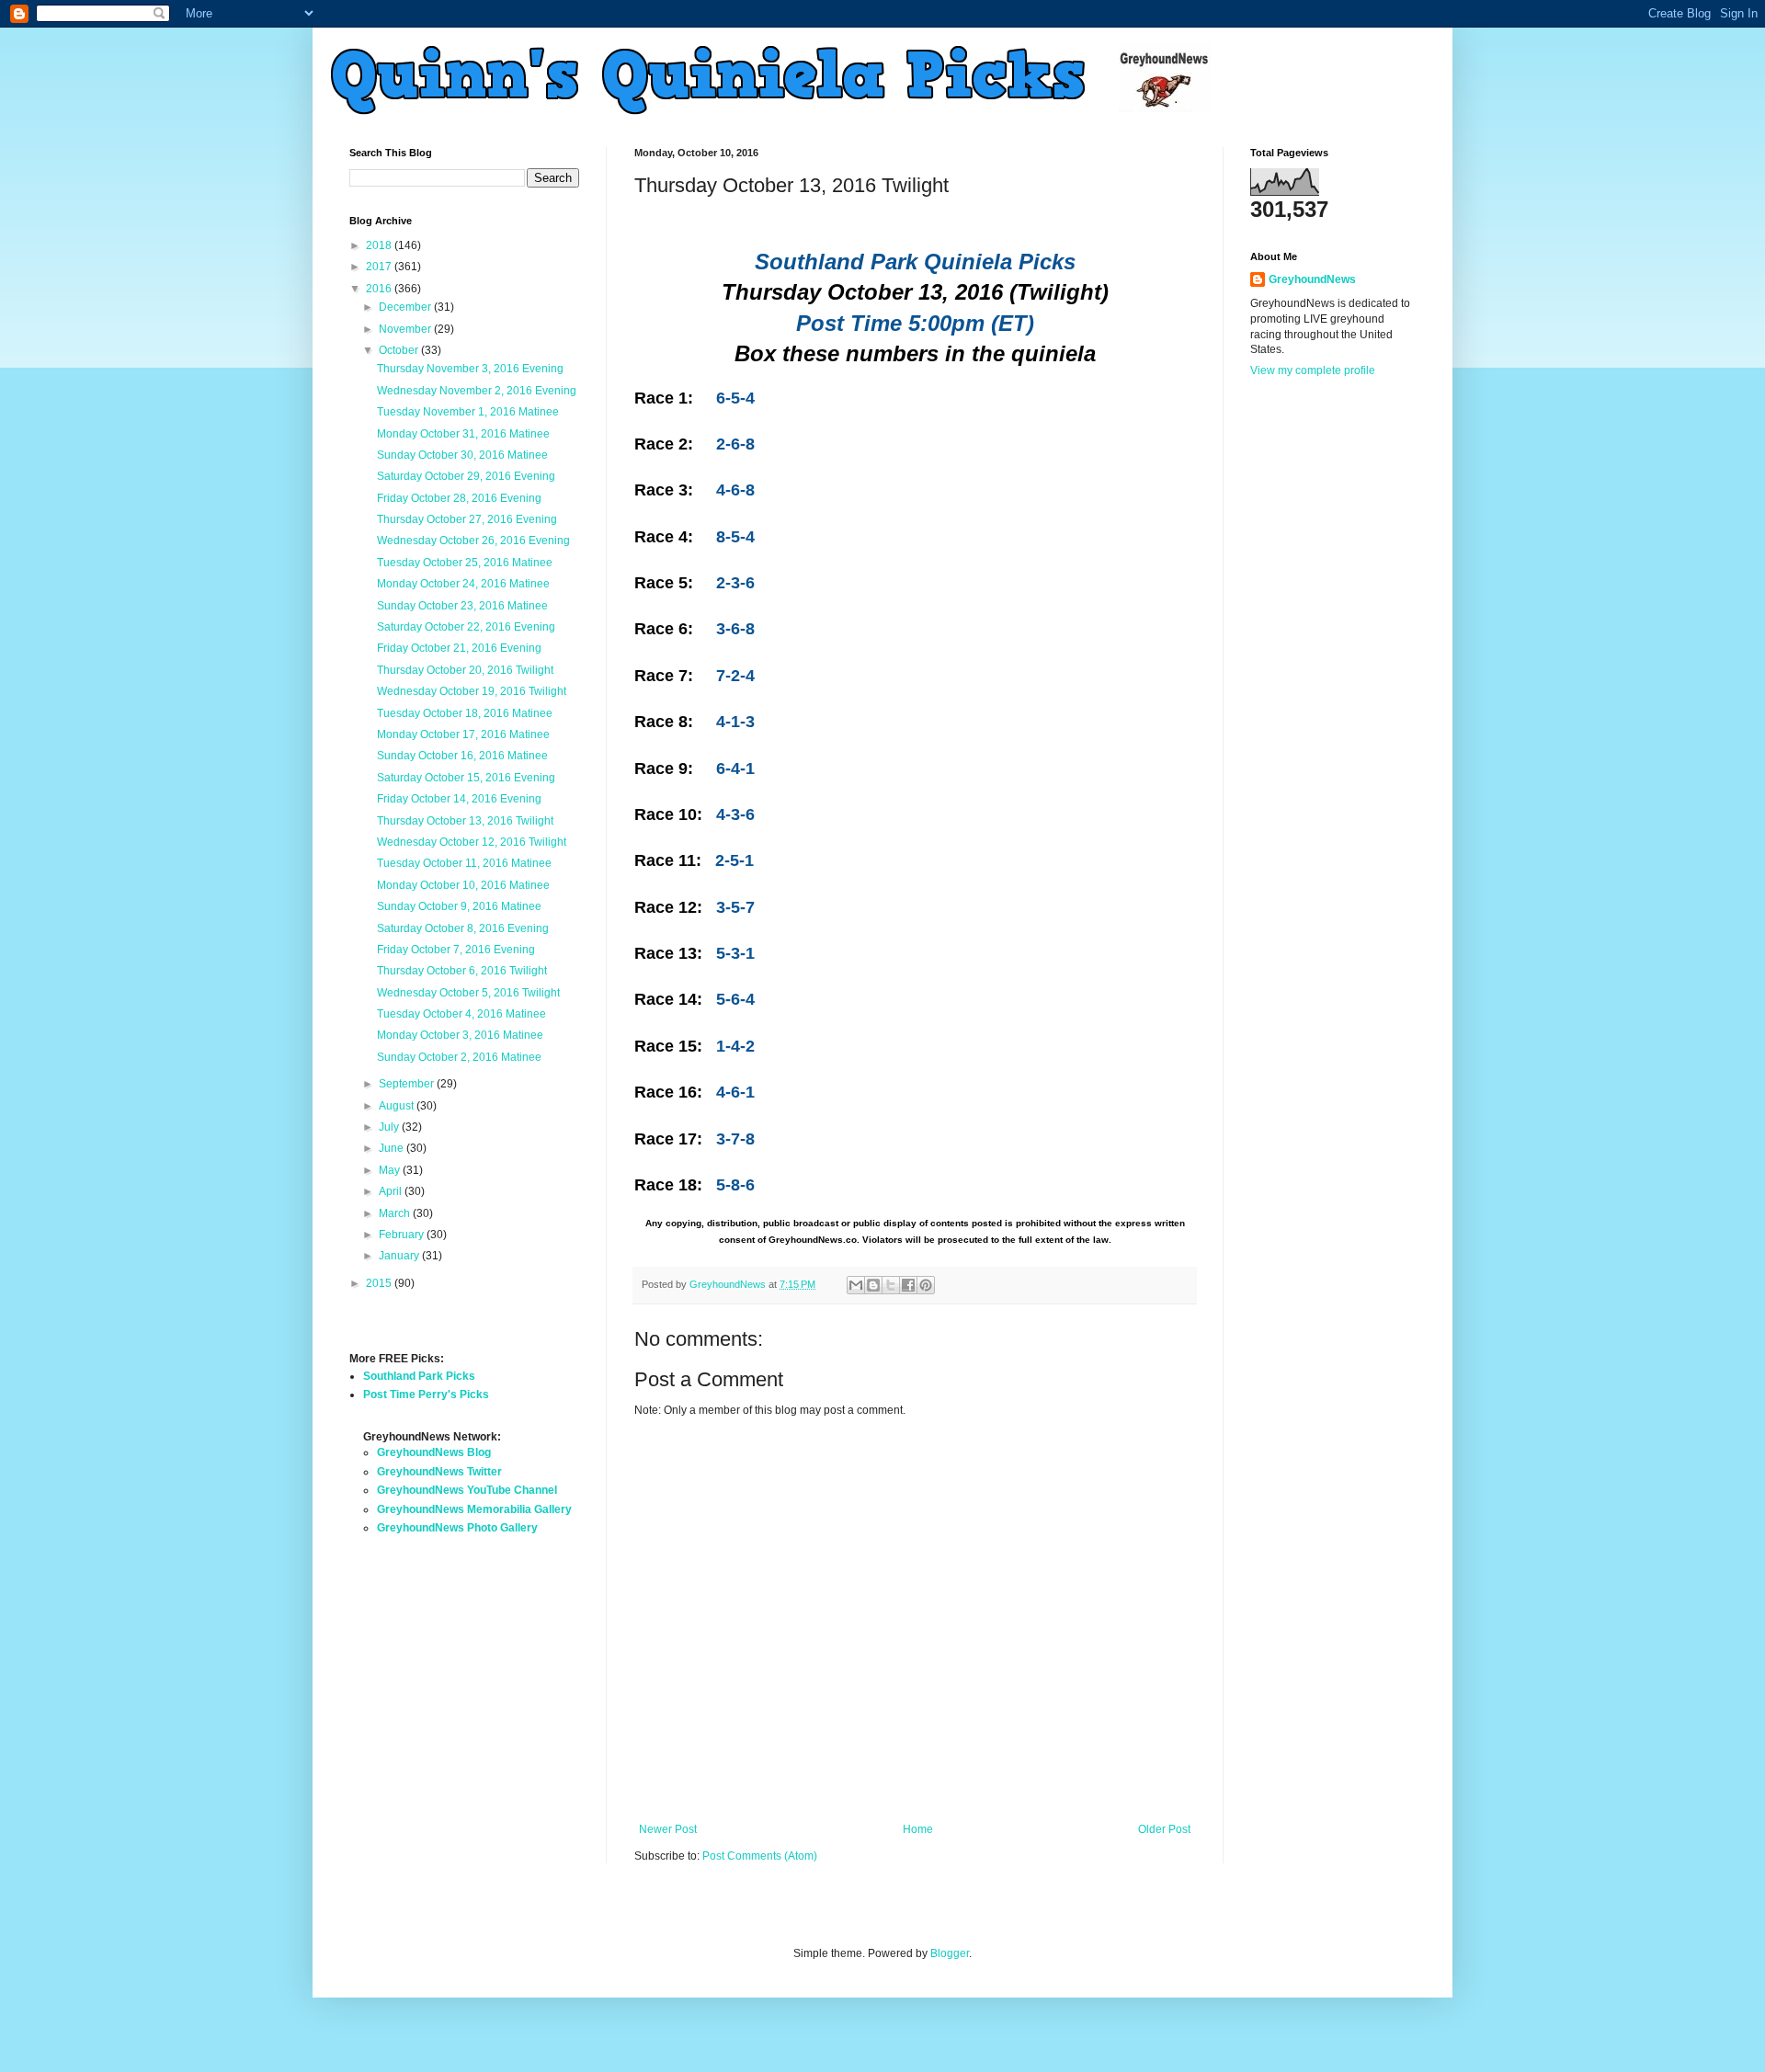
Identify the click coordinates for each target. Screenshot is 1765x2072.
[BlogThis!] (873, 1285)
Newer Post (668, 1829)
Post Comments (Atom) (760, 1856)
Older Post (1164, 1829)
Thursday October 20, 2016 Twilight (465, 670)
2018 (380, 245)
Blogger (950, 1953)
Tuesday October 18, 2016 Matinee (465, 713)
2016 (380, 289)
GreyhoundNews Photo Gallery (457, 1528)
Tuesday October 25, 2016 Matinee (465, 563)
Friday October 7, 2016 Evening (456, 950)
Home (918, 1829)
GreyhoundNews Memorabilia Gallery (474, 1509)
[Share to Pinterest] (926, 1285)
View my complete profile (1313, 370)
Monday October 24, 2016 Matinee (463, 584)
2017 (380, 267)
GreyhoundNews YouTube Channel (467, 1490)
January (400, 1256)
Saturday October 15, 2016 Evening (466, 778)
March (396, 1213)
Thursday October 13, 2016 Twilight (465, 821)
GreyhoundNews (1312, 279)
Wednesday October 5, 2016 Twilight (468, 993)
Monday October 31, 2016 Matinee (463, 434)
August (398, 1106)
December (406, 307)
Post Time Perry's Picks (426, 1395)
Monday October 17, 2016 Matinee (463, 734)
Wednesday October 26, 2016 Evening (473, 541)
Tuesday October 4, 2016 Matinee (461, 1014)
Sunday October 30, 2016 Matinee (462, 455)
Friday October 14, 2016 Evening (459, 799)
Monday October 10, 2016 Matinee (463, 885)
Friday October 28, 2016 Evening (459, 498)
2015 (380, 1283)
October (400, 350)
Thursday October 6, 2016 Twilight (462, 971)
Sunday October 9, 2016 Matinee (459, 906)
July (390, 1127)
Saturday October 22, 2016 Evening (466, 627)
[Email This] (856, 1285)
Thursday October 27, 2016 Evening (467, 519)
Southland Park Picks (419, 1376)
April (392, 1191)
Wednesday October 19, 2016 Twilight (472, 691)
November (406, 329)
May (391, 1170)
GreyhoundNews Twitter (439, 1472)
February (403, 1235)
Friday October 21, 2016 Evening (459, 648)
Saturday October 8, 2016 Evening (463, 928)
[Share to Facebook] (908, 1285)
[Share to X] (891, 1285)
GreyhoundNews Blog (434, 1452)
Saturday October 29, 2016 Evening (466, 476)
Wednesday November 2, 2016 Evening (477, 391)
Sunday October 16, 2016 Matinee (462, 756)
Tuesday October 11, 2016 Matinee (464, 863)
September (408, 1084)
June (393, 1148)
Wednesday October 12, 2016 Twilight (472, 842)
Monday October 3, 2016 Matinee (460, 1035)
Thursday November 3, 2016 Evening (470, 369)
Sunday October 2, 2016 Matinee (459, 1057)
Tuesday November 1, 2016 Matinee (468, 412)
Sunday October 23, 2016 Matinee (462, 606)
